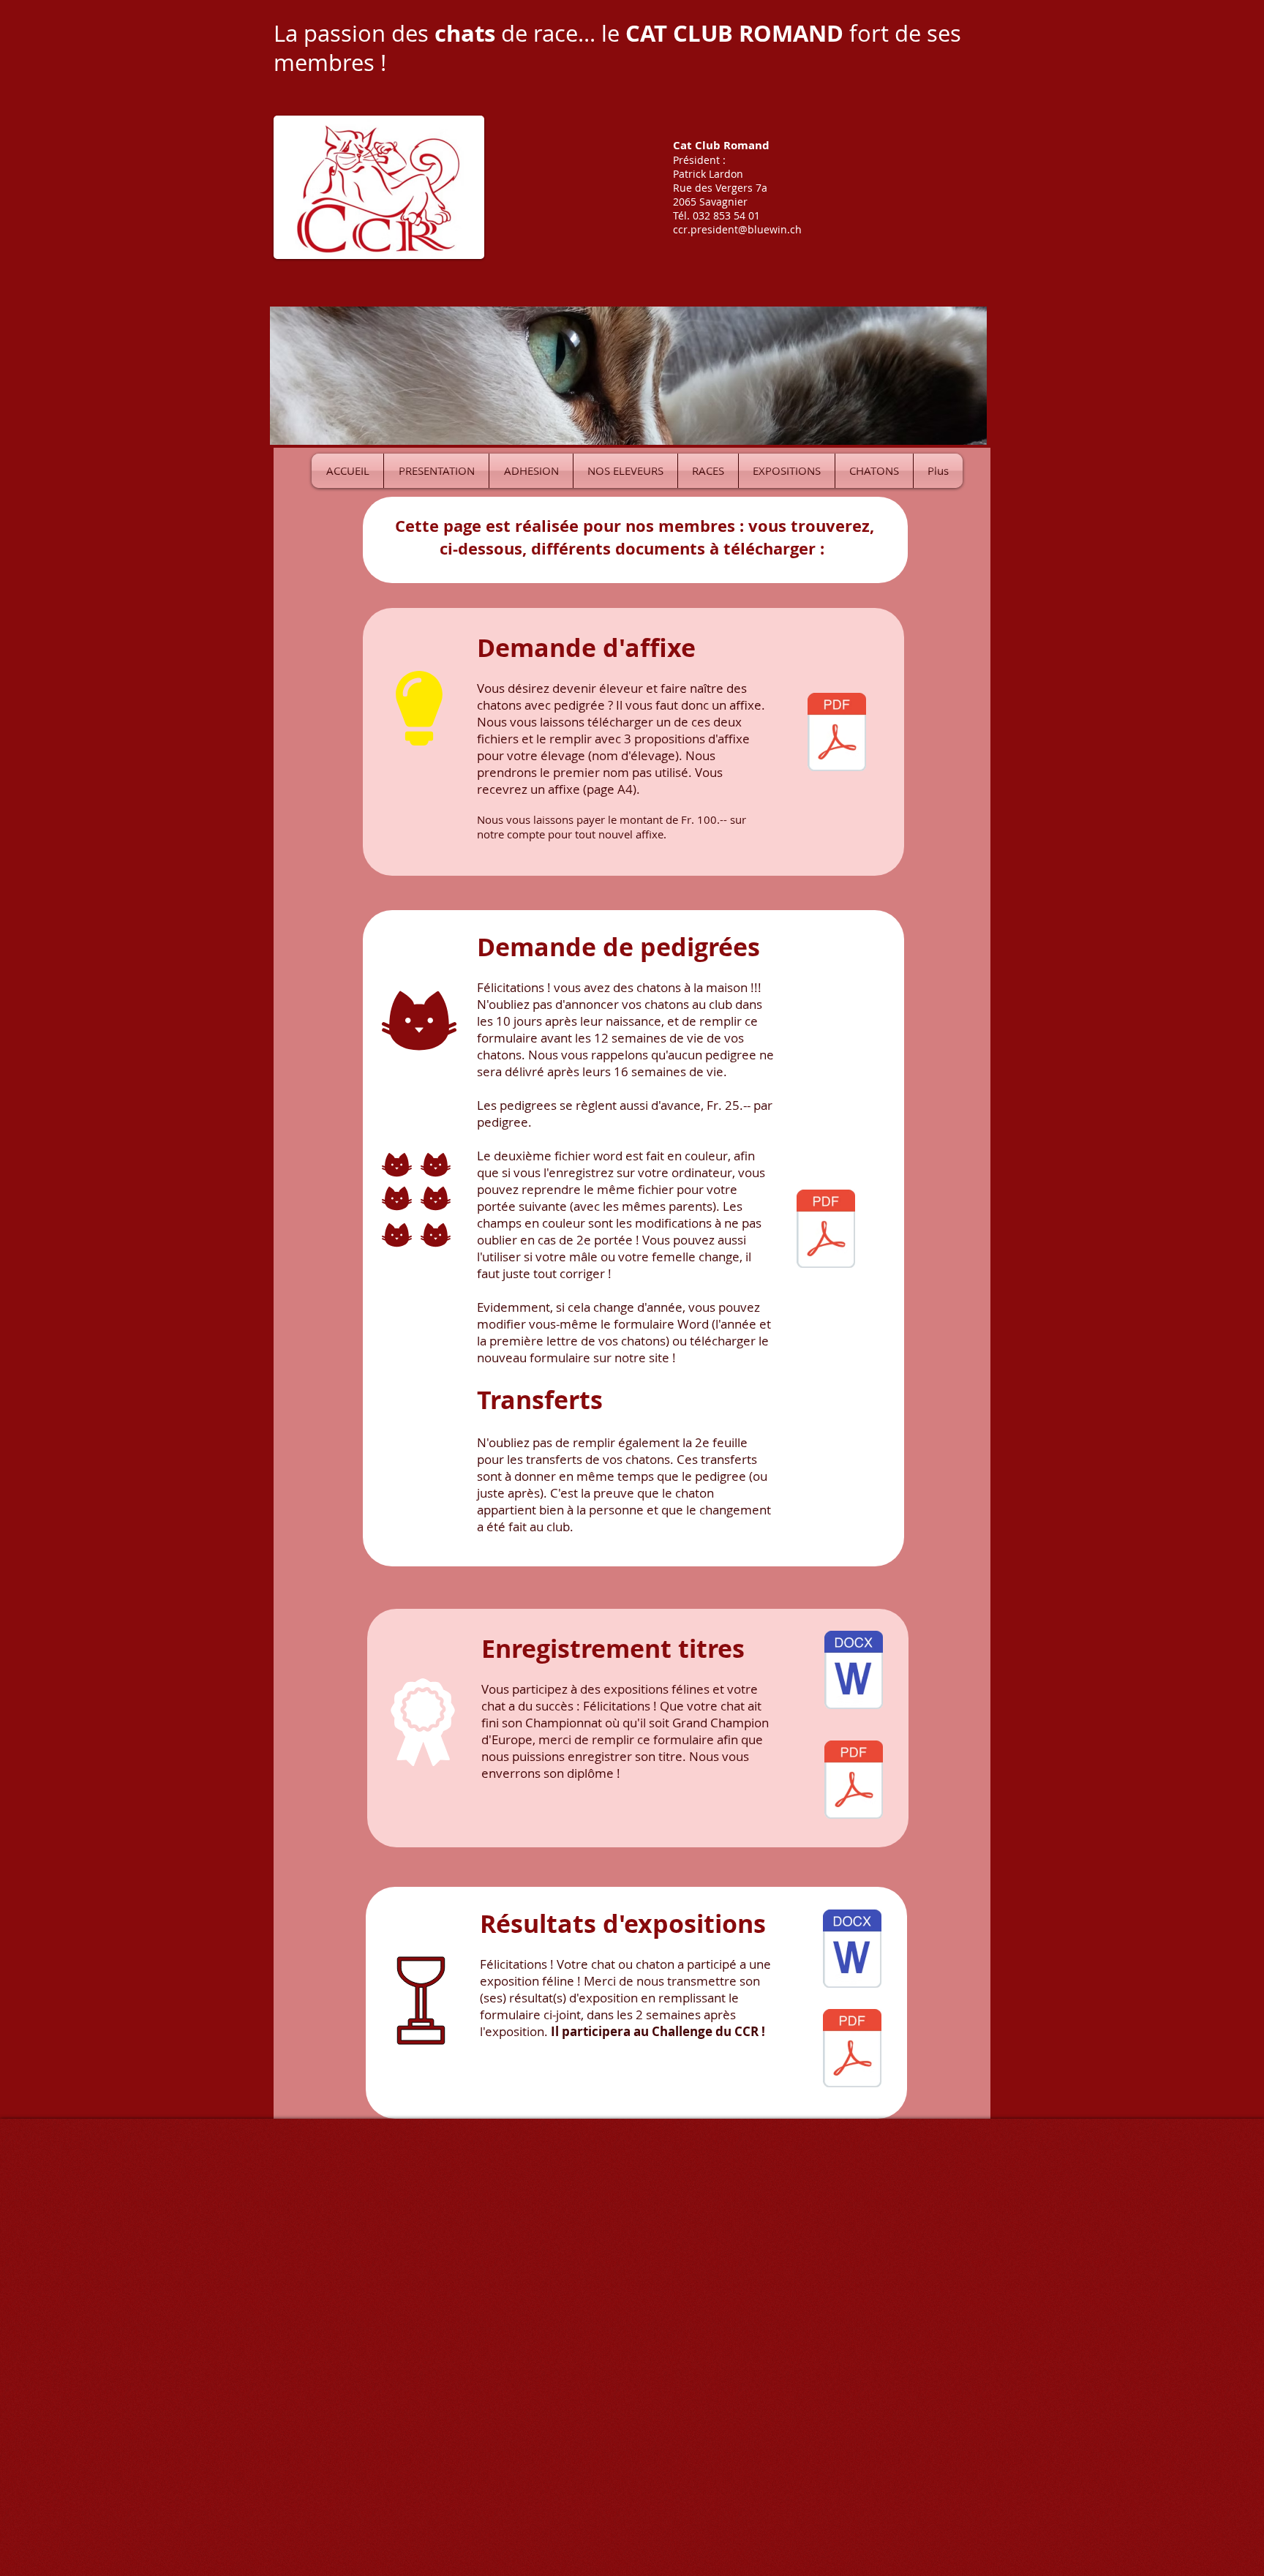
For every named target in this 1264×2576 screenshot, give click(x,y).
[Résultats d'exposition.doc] (852, 1950)
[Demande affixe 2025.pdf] (837, 734)
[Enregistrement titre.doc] (854, 1672)
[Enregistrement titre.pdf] (854, 1781)
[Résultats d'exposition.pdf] (852, 2050)
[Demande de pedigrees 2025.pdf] (826, 1231)
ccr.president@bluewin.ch (737, 229)
